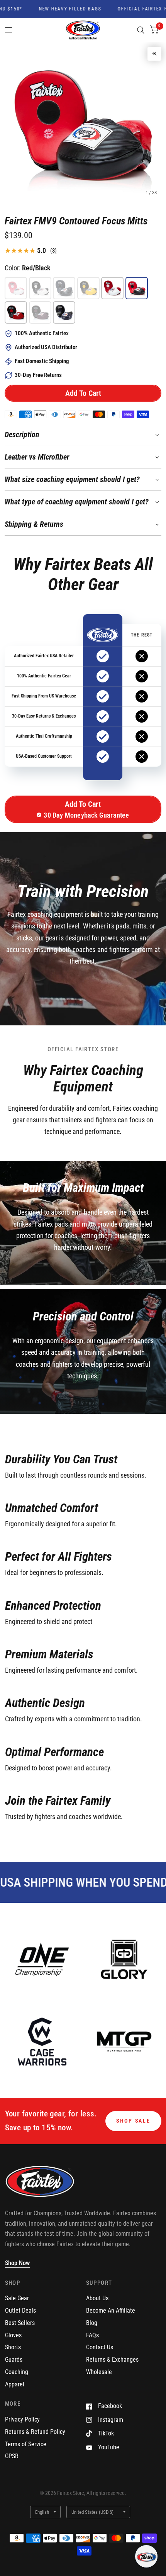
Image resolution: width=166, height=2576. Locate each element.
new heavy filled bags (58, 9)
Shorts (13, 2347)
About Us (97, 2298)
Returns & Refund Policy (35, 2432)
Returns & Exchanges (112, 2360)
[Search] (141, 30)
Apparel (15, 2384)
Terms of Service (26, 2444)
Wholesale (99, 2372)
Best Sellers (20, 2323)
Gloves (13, 2335)
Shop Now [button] (17, 2263)
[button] (83, 393)
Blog (92, 2323)
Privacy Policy (22, 2419)
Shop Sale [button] (133, 2121)
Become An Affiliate (111, 2310)
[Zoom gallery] (154, 54)
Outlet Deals (20, 2310)
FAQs (92, 2335)
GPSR (12, 2456)
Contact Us (100, 2347)
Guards (14, 2360)
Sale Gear (17, 2298)
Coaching (17, 2372)
